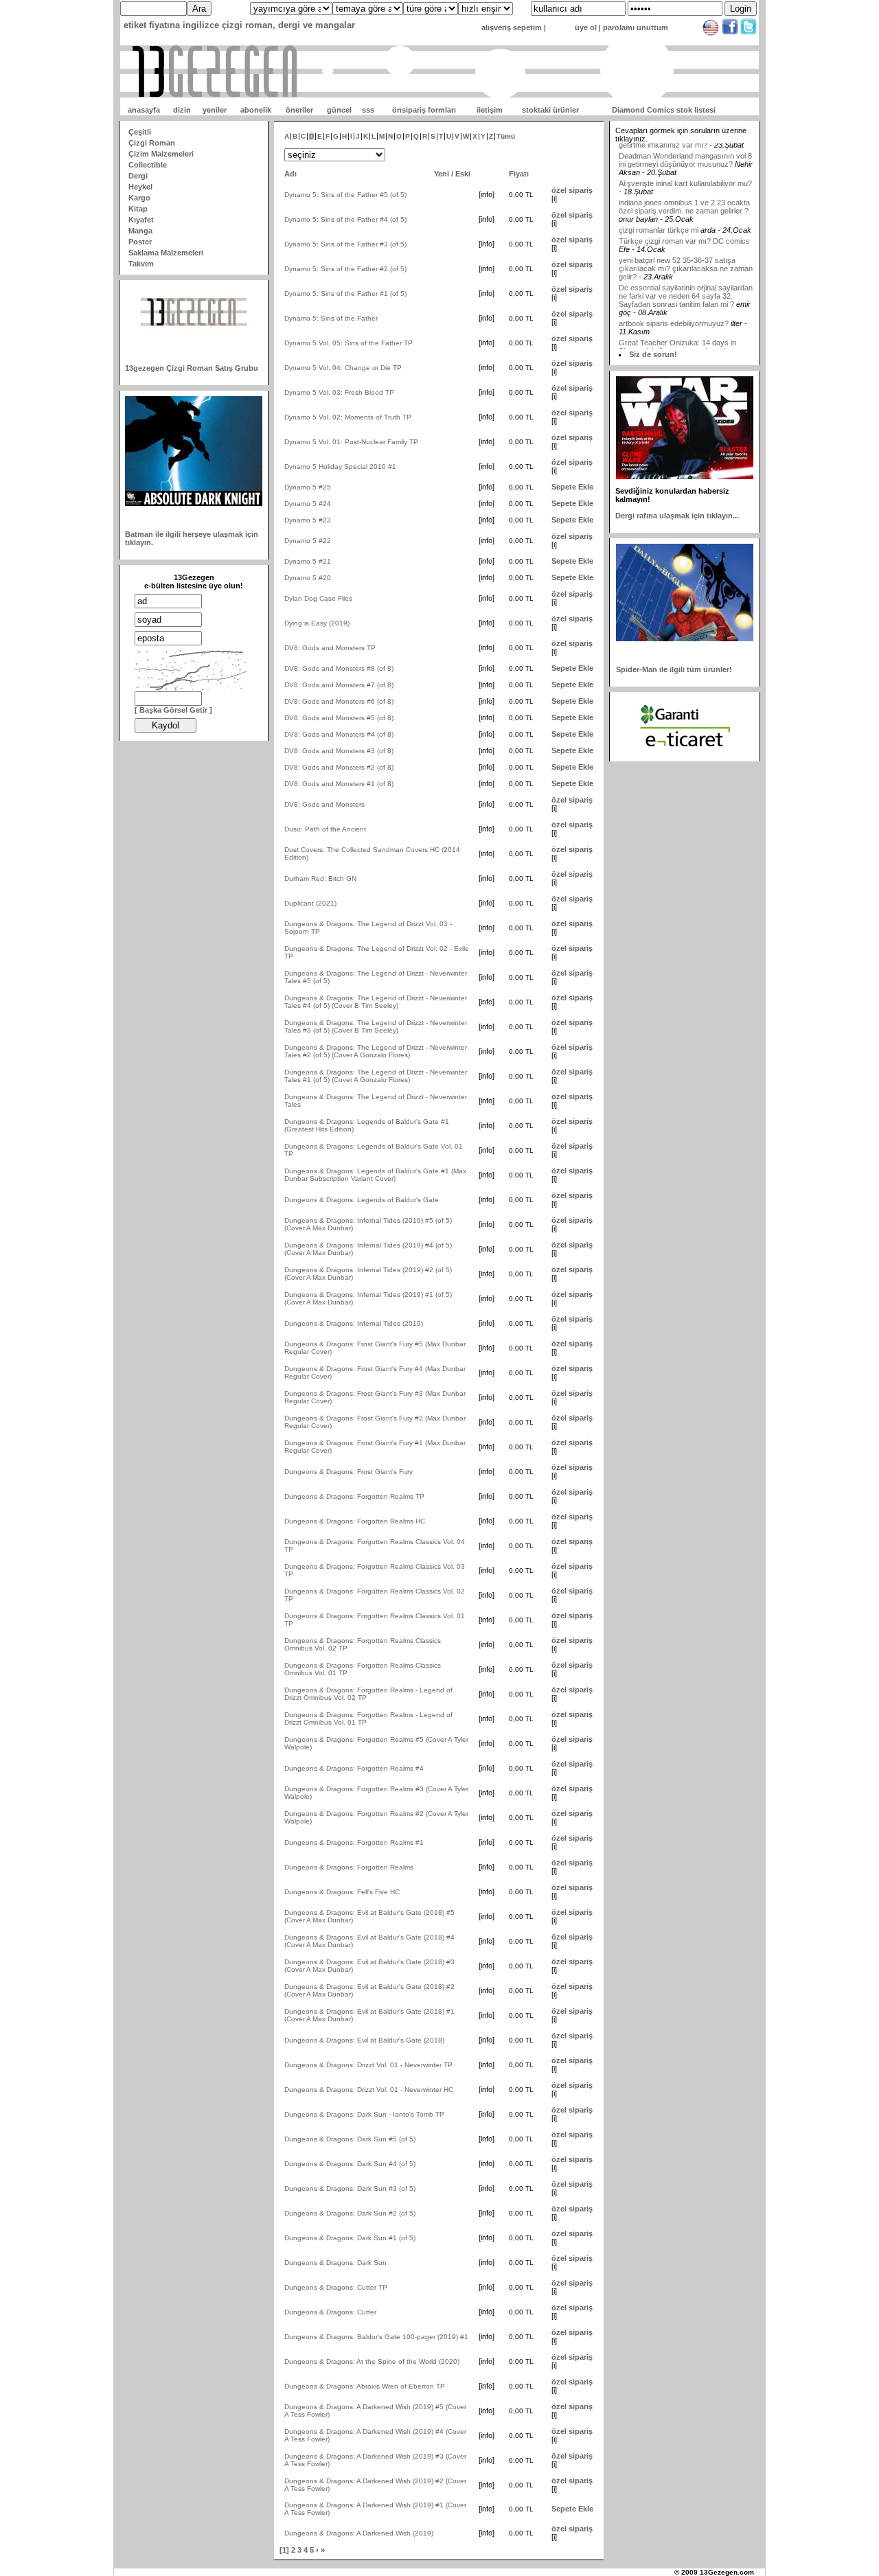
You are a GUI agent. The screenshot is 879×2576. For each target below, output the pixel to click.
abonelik (256, 110)
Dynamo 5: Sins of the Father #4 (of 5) (345, 219)
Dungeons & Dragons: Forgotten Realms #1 (354, 1842)
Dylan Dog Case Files (318, 598)
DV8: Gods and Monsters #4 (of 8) (339, 734)
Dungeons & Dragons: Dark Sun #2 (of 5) (350, 2213)
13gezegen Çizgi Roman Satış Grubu (192, 368)
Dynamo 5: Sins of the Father (331, 318)
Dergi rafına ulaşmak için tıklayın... (677, 516)
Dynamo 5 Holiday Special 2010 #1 (340, 467)
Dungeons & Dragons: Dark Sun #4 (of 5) (350, 2164)
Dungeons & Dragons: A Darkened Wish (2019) (359, 2533)
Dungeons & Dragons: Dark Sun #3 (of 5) (350, 2188)
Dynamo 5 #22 (308, 541)
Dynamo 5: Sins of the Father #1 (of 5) (345, 294)
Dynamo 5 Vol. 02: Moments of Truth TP (348, 417)
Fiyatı (519, 174)
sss (368, 110)
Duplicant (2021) (310, 903)
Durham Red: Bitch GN (320, 878)
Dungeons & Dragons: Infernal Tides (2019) (354, 1323)
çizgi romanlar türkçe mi (660, 205)
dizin (182, 110)
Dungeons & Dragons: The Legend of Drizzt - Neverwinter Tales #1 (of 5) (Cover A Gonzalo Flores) (376, 1076)
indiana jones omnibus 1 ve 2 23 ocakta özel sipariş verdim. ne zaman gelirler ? (684, 182)
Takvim (141, 264)
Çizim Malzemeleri (161, 154)
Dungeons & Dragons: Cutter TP (336, 2287)
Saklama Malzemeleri (166, 253)
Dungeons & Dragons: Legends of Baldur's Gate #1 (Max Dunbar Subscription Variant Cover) (375, 1175)
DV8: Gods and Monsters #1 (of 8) (339, 784)
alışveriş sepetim (512, 27)
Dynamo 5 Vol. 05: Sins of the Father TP (349, 343)
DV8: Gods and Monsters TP (330, 648)
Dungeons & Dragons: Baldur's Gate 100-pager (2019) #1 (376, 2337)
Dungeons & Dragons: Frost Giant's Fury (349, 1472)
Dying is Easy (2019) (317, 623)
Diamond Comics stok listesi (664, 110)
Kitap (138, 209)
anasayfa (144, 110)
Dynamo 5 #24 (308, 504)
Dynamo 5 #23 (308, 520)
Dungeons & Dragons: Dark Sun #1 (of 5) (350, 2238)
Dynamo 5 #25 (308, 487)
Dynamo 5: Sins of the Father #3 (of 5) (345, 244)
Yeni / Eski (452, 174)
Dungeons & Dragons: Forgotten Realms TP (354, 1496)
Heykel (140, 187)
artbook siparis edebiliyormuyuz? (674, 299)
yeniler (215, 110)
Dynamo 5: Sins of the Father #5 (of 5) (345, 195)
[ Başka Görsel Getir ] (173, 710)
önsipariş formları (424, 110)
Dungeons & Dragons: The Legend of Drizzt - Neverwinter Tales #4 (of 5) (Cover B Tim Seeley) (376, 1002)
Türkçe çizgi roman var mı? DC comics (684, 216)
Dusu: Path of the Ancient (325, 829)
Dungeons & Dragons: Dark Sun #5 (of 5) (350, 2139)
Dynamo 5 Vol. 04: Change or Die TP (343, 368)
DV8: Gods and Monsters (324, 804)
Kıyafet (141, 220)
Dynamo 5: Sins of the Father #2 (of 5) (345, 269)
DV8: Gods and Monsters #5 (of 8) (339, 718)
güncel (339, 110)
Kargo (139, 198)
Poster (140, 242)
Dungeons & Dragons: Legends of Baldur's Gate (362, 1200)
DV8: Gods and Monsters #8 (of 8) (339, 668)
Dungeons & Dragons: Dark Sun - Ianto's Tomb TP (364, 2114)
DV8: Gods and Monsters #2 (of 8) (339, 767)
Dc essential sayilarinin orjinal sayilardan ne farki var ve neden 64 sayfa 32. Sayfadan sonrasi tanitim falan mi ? (686, 271)
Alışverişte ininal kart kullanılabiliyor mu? (685, 159)
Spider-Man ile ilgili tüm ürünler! (674, 669)
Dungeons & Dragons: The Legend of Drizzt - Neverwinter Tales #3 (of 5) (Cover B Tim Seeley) (376, 1026)
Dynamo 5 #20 (308, 578)
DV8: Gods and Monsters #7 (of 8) (339, 685)
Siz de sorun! (653, 354)
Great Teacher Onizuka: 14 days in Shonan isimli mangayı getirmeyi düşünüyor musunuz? (677, 326)
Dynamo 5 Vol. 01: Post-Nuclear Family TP (351, 442)
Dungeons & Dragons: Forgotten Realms (349, 1867)
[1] (284, 2550)
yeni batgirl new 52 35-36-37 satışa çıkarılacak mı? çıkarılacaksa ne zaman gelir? (686, 244)
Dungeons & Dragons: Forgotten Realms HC (355, 1521)
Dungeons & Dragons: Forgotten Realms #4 (354, 1768)
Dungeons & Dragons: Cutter (330, 2312)
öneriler (299, 110)
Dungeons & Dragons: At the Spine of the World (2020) (372, 2361)
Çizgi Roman (152, 143)
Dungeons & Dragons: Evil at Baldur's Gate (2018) (364, 2040)
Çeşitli (140, 132)
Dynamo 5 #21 (308, 561)
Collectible (148, 165)
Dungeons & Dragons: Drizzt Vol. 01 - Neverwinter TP (368, 2065)
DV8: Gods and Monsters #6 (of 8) (339, 701)
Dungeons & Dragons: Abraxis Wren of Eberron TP (365, 2386)
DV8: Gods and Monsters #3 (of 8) (339, 751)
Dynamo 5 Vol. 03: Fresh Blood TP (339, 392)
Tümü (506, 136)
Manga (140, 231)
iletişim (490, 110)
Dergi (138, 176)
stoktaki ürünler (550, 110)
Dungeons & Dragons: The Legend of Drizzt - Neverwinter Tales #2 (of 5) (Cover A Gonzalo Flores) (376, 1051)
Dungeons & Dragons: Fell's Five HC (342, 1892)
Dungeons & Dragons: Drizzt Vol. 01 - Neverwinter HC (369, 2090)
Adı (290, 174)
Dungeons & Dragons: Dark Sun (335, 2263)
